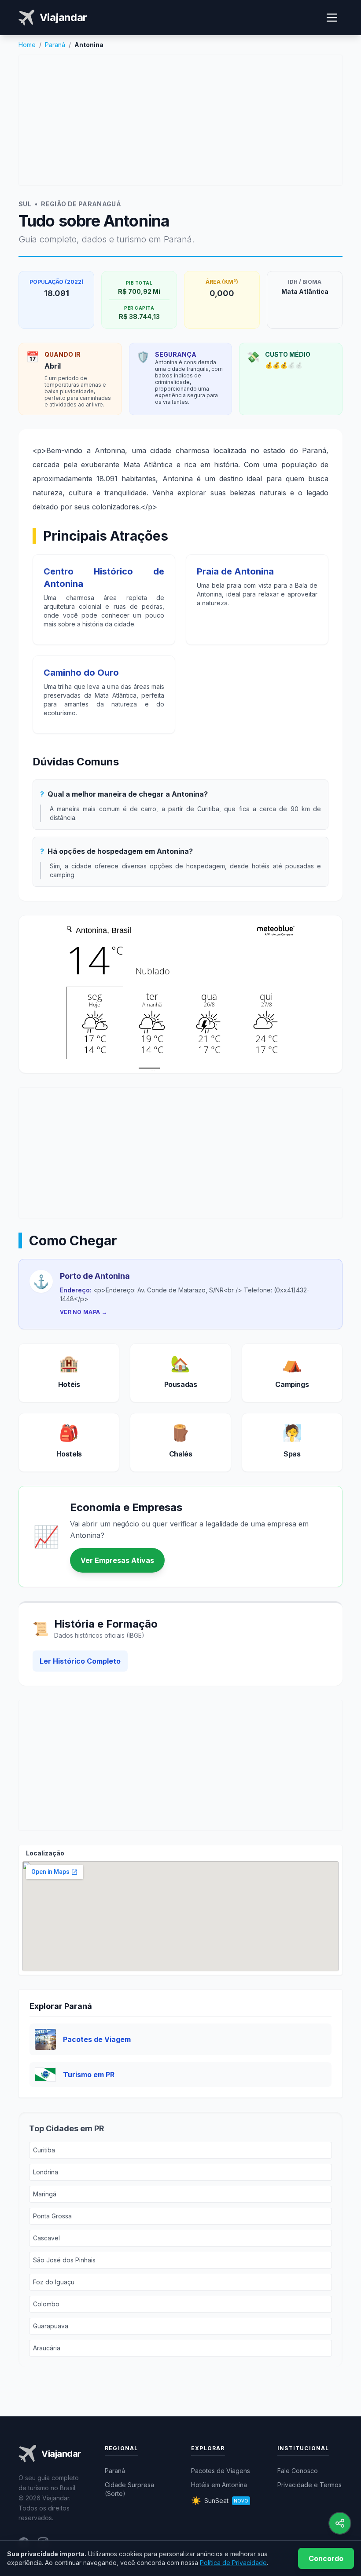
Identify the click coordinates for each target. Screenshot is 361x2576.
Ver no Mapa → (83, 1312)
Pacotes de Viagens (221, 2471)
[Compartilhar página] (340, 2523)
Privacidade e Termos (309, 2485)
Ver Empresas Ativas (117, 1560)
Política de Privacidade (233, 2563)
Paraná (55, 45)
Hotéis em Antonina (219, 2485)
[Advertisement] (180, 120)
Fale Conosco (298, 2471)
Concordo (326, 2558)
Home (27, 45)
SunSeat (220, 2501)
